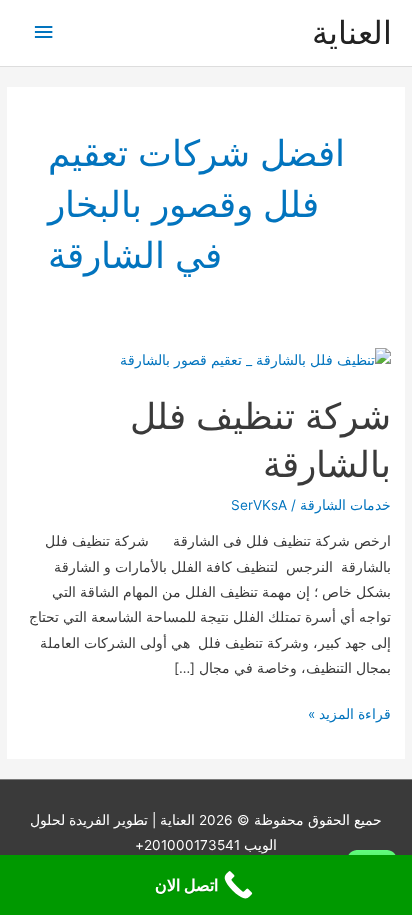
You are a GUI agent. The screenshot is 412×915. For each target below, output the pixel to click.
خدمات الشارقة (345, 505)
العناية (352, 32)
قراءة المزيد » (349, 716)
